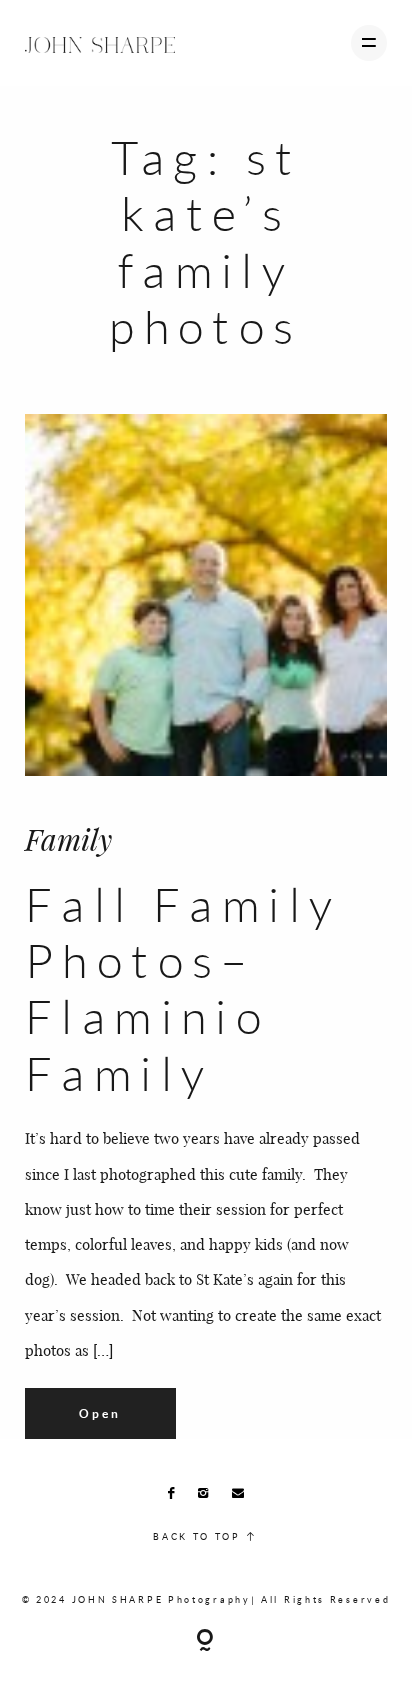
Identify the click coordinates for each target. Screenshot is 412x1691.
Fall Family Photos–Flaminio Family (183, 988)
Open (100, 1413)
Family (68, 839)
